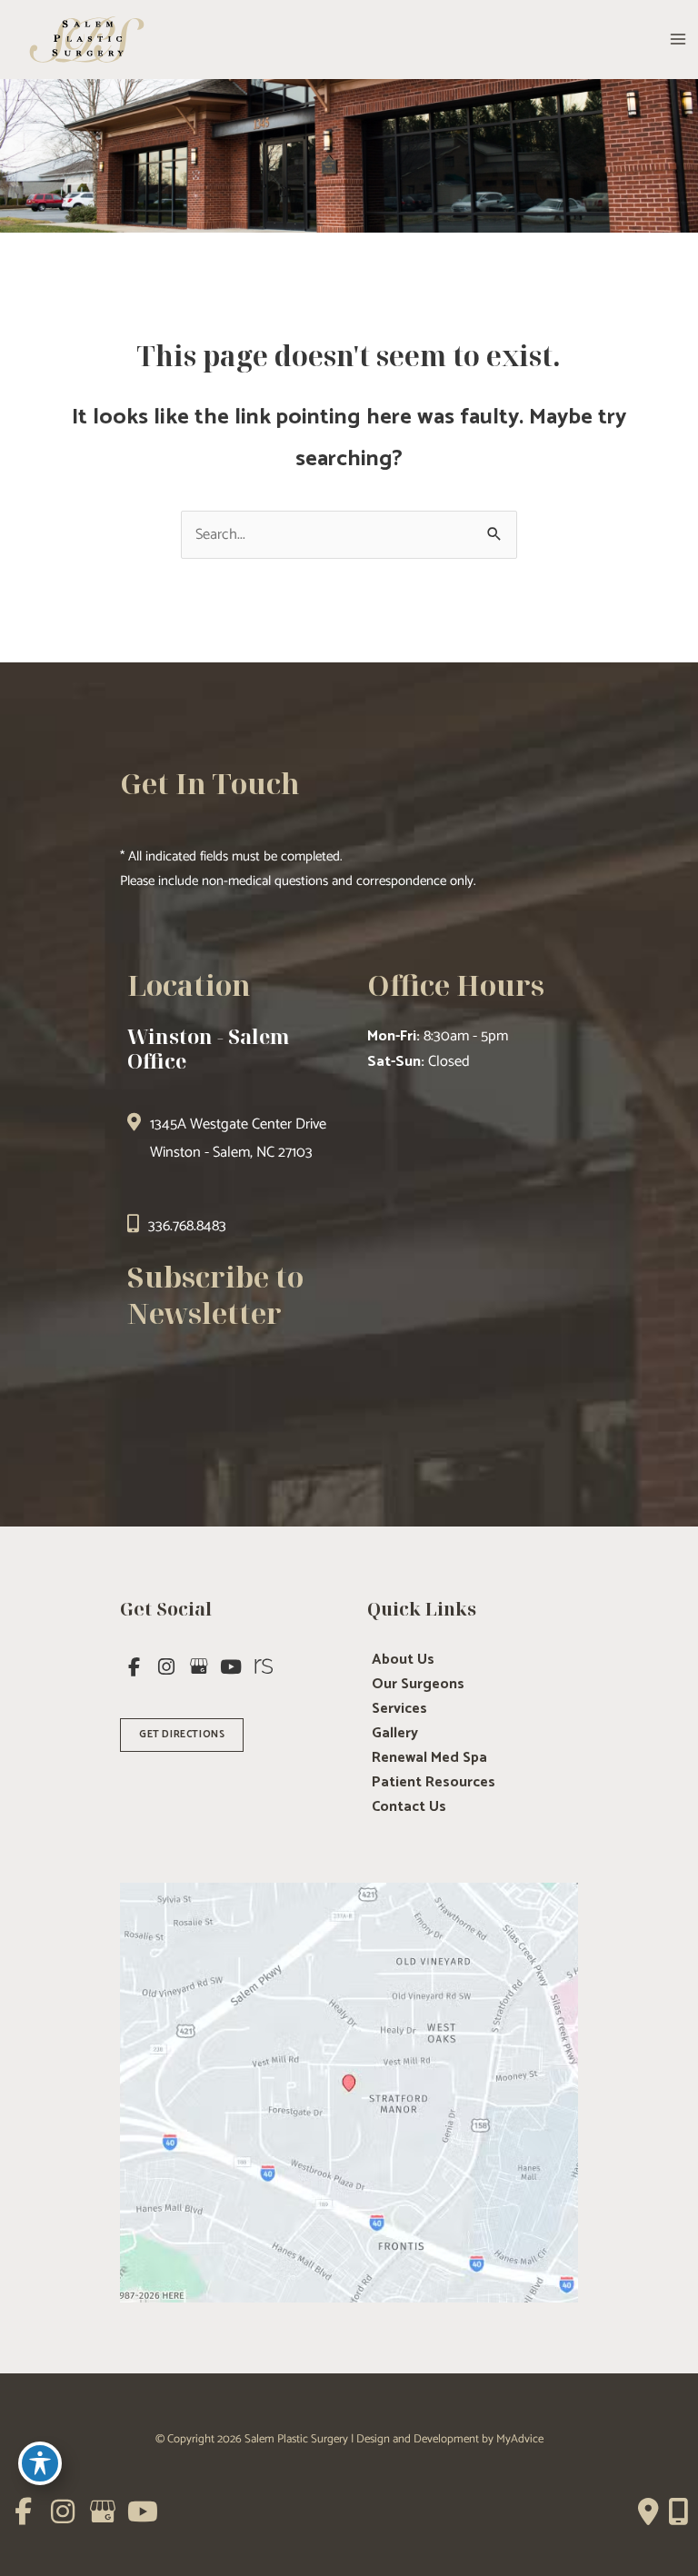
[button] (182, 1733)
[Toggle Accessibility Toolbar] (40, 2463)
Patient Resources (434, 1783)
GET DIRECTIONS (182, 1735)
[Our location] (678, 2511)
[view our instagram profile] (167, 1667)
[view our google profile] (199, 1667)
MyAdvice (520, 2439)
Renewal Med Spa (429, 1758)
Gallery (395, 1734)
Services (399, 1709)
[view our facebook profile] (135, 1667)
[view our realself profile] (264, 1667)
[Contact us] (648, 2511)
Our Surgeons (418, 1685)
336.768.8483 (187, 1226)
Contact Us (409, 1807)
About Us (403, 1660)
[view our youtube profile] (232, 1667)
